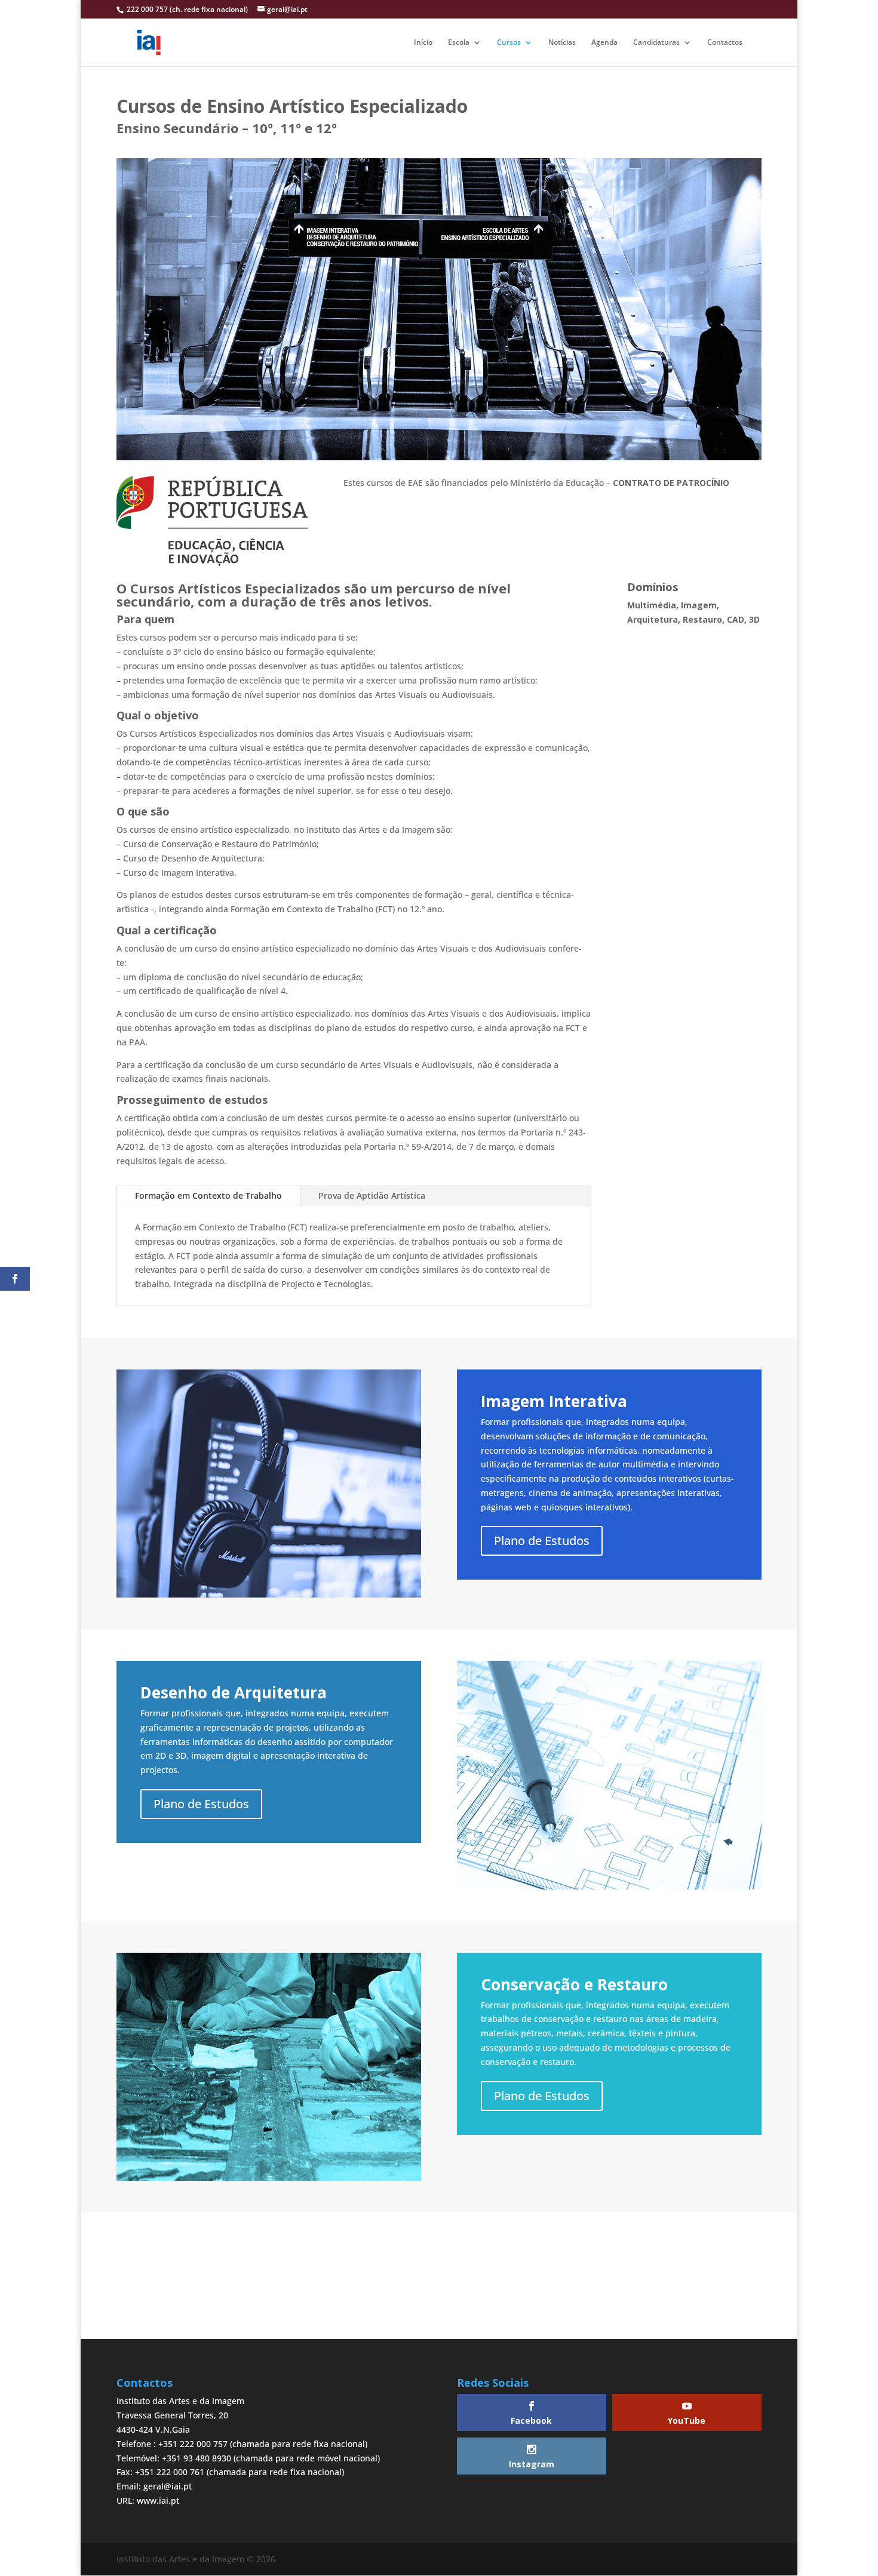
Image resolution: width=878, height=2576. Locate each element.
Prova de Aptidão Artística (372, 1195)
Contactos (725, 43)
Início (423, 43)
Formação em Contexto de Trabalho (208, 1195)
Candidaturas (656, 43)
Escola (459, 43)
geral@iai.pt (168, 2486)
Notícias (562, 43)
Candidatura (439, 2292)
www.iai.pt (158, 2500)
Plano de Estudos (542, 1541)
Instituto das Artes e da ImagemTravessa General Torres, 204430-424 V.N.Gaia (180, 2415)
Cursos (509, 43)
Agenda (604, 43)
